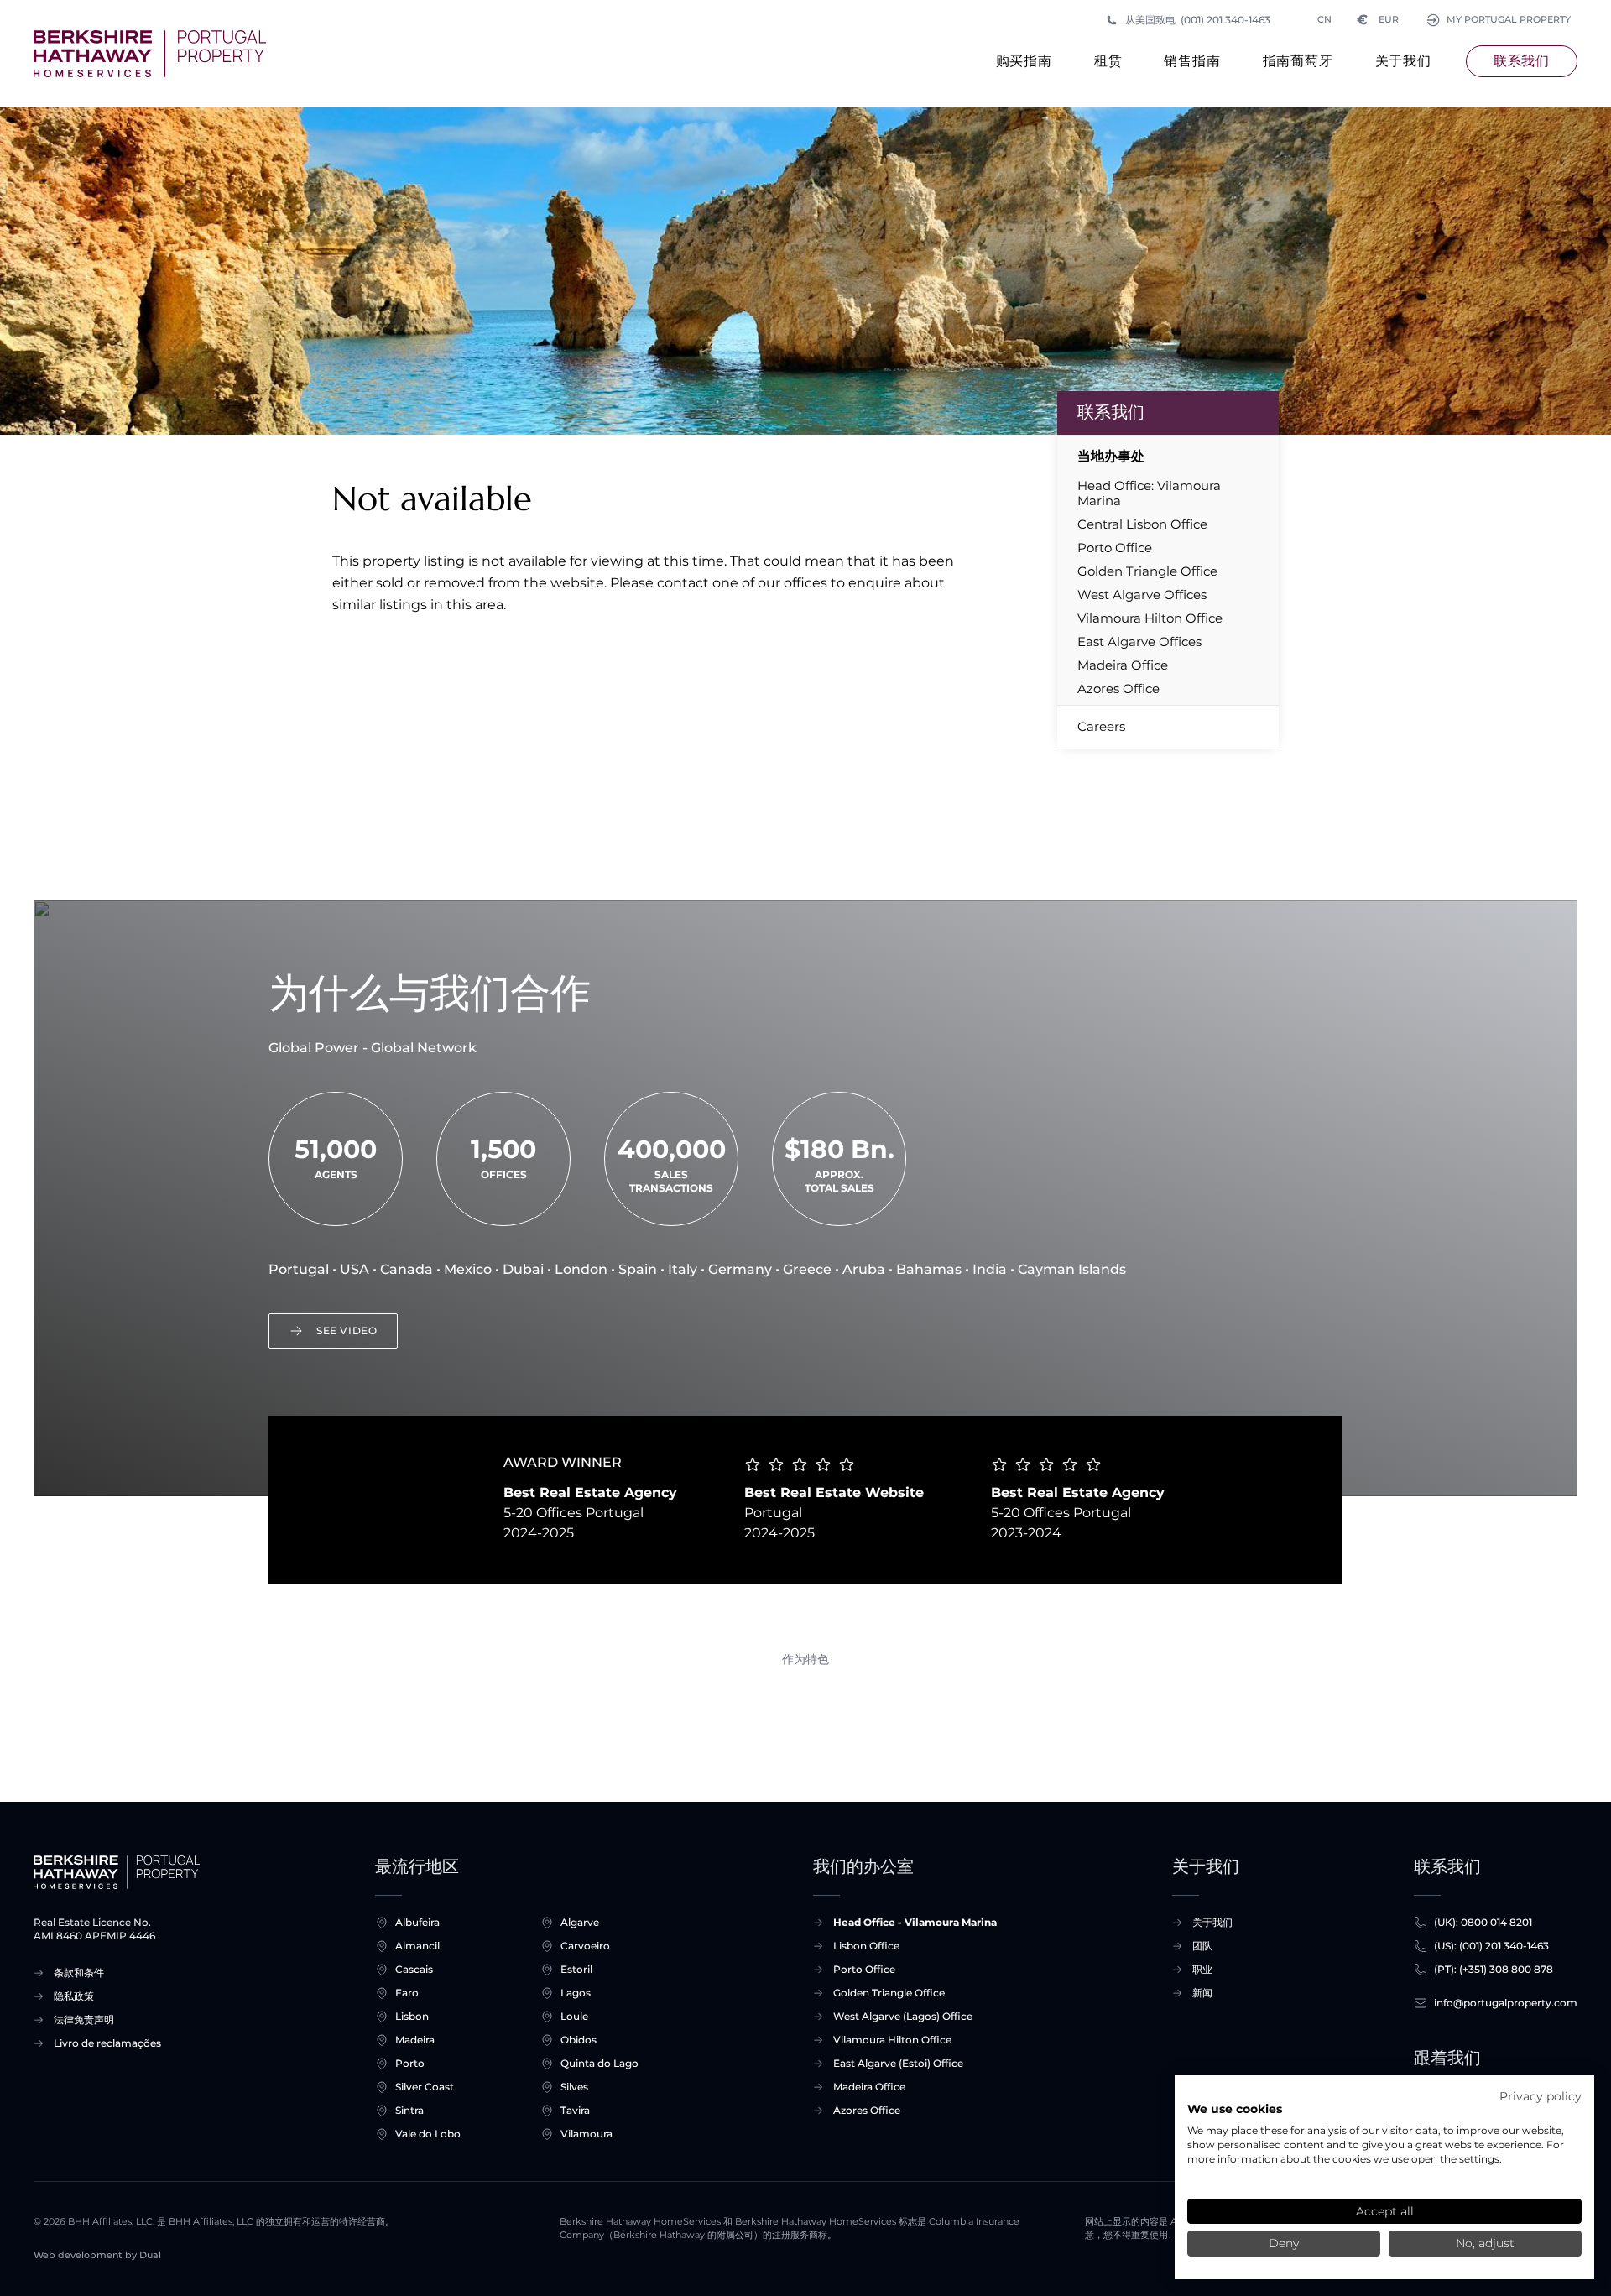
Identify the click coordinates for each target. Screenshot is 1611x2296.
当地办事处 (1111, 456)
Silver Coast (425, 2087)
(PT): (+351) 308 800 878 (1494, 1969)
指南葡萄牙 (1298, 61)
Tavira (575, 2110)
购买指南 (1024, 61)
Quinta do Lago (600, 2063)
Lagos (576, 1993)
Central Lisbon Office (1142, 524)
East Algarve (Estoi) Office (898, 2063)
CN (1324, 20)
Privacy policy (1541, 2096)
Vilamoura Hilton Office (1150, 618)
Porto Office (1115, 548)
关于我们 (1403, 61)
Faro (407, 1993)
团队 (1202, 1946)
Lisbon (412, 2016)
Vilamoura (587, 2134)
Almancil (417, 1946)
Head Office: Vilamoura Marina (1149, 493)
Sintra (409, 2110)
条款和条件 (79, 1972)
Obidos (579, 2040)
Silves (574, 2087)
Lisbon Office (866, 1946)
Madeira (415, 2040)
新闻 (1202, 1993)
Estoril (576, 1969)
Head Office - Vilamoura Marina (915, 1922)
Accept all (1385, 2211)
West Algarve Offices (1142, 595)
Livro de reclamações (107, 2043)
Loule (574, 2016)
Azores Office (1118, 689)
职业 (1202, 1969)
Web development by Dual (97, 2255)
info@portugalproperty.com (1506, 2003)
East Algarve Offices (1139, 642)
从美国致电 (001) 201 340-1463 (1198, 20)
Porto (410, 2063)
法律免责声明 (84, 2019)
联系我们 (1522, 61)
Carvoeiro (585, 1946)
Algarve (580, 1922)
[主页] (150, 54)
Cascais (414, 1969)
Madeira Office (1123, 665)
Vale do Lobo (428, 2134)
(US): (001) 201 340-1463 (1491, 1946)
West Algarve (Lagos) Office (903, 2016)
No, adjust (1485, 2243)
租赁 (1108, 61)
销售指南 (1192, 61)
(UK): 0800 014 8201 (1483, 1922)
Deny (1284, 2243)
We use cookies (1235, 2109)
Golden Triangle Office (1147, 571)
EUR (1378, 20)
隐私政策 (74, 1996)
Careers (1101, 726)
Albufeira (417, 1922)
